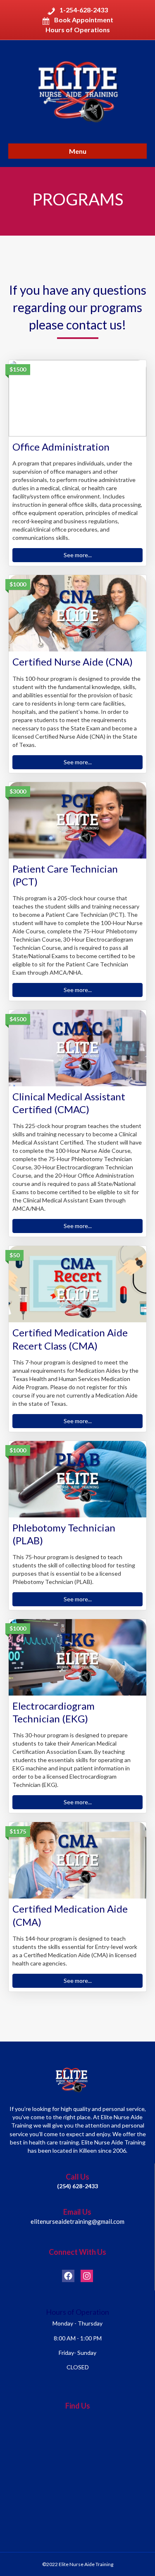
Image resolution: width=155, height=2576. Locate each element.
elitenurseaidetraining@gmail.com (77, 2221)
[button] (68, 2276)
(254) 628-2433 (77, 2186)
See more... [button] (78, 555)
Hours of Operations (78, 30)
